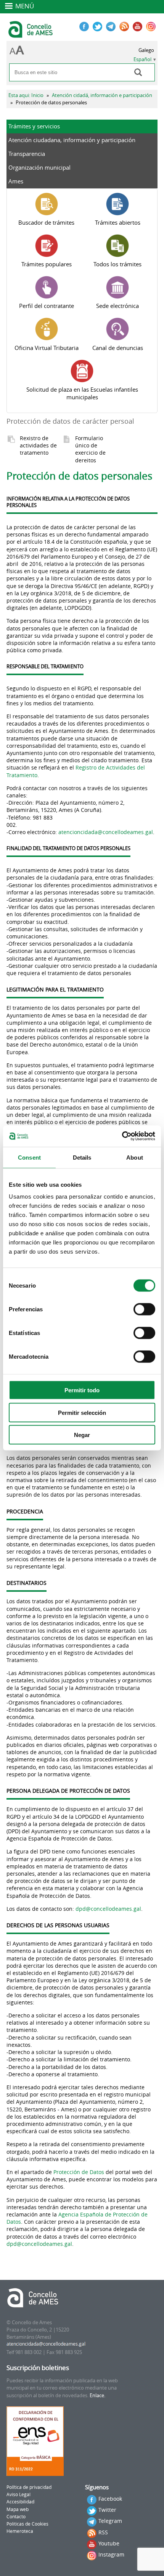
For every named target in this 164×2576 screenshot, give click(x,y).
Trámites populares (47, 264)
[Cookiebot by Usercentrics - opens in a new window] (122, 1136)
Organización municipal (39, 167)
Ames (16, 181)
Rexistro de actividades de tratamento (38, 445)
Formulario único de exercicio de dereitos (90, 449)
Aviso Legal (18, 2494)
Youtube (109, 2543)
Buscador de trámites (46, 222)
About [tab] (135, 1157)
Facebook (110, 2499)
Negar (82, 1435)
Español (142, 59)
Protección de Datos (79, 2172)
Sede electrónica (117, 306)
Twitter (107, 2510)
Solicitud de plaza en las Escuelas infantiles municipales (82, 393)
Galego (146, 50)
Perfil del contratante (47, 306)
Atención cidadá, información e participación (102, 95)
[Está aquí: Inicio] (31, 34)
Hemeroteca (20, 2531)
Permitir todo (82, 1390)
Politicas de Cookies (27, 2524)
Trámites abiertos (118, 222)
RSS (103, 2532)
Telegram (110, 2521)
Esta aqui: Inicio (26, 95)
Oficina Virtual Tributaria (47, 348)
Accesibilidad (20, 2502)
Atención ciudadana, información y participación (72, 140)
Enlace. (97, 2395)
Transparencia (27, 154)
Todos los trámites (117, 264)
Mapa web (18, 2509)
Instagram (111, 2554)
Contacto (16, 2517)
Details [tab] (82, 1157)
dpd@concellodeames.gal (108, 1909)
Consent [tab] (29, 1157)
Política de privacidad (29, 2487)
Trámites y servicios (34, 126)
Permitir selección (82, 1412)
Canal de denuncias (118, 348)
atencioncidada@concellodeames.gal (106, 832)
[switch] (144, 1309)
